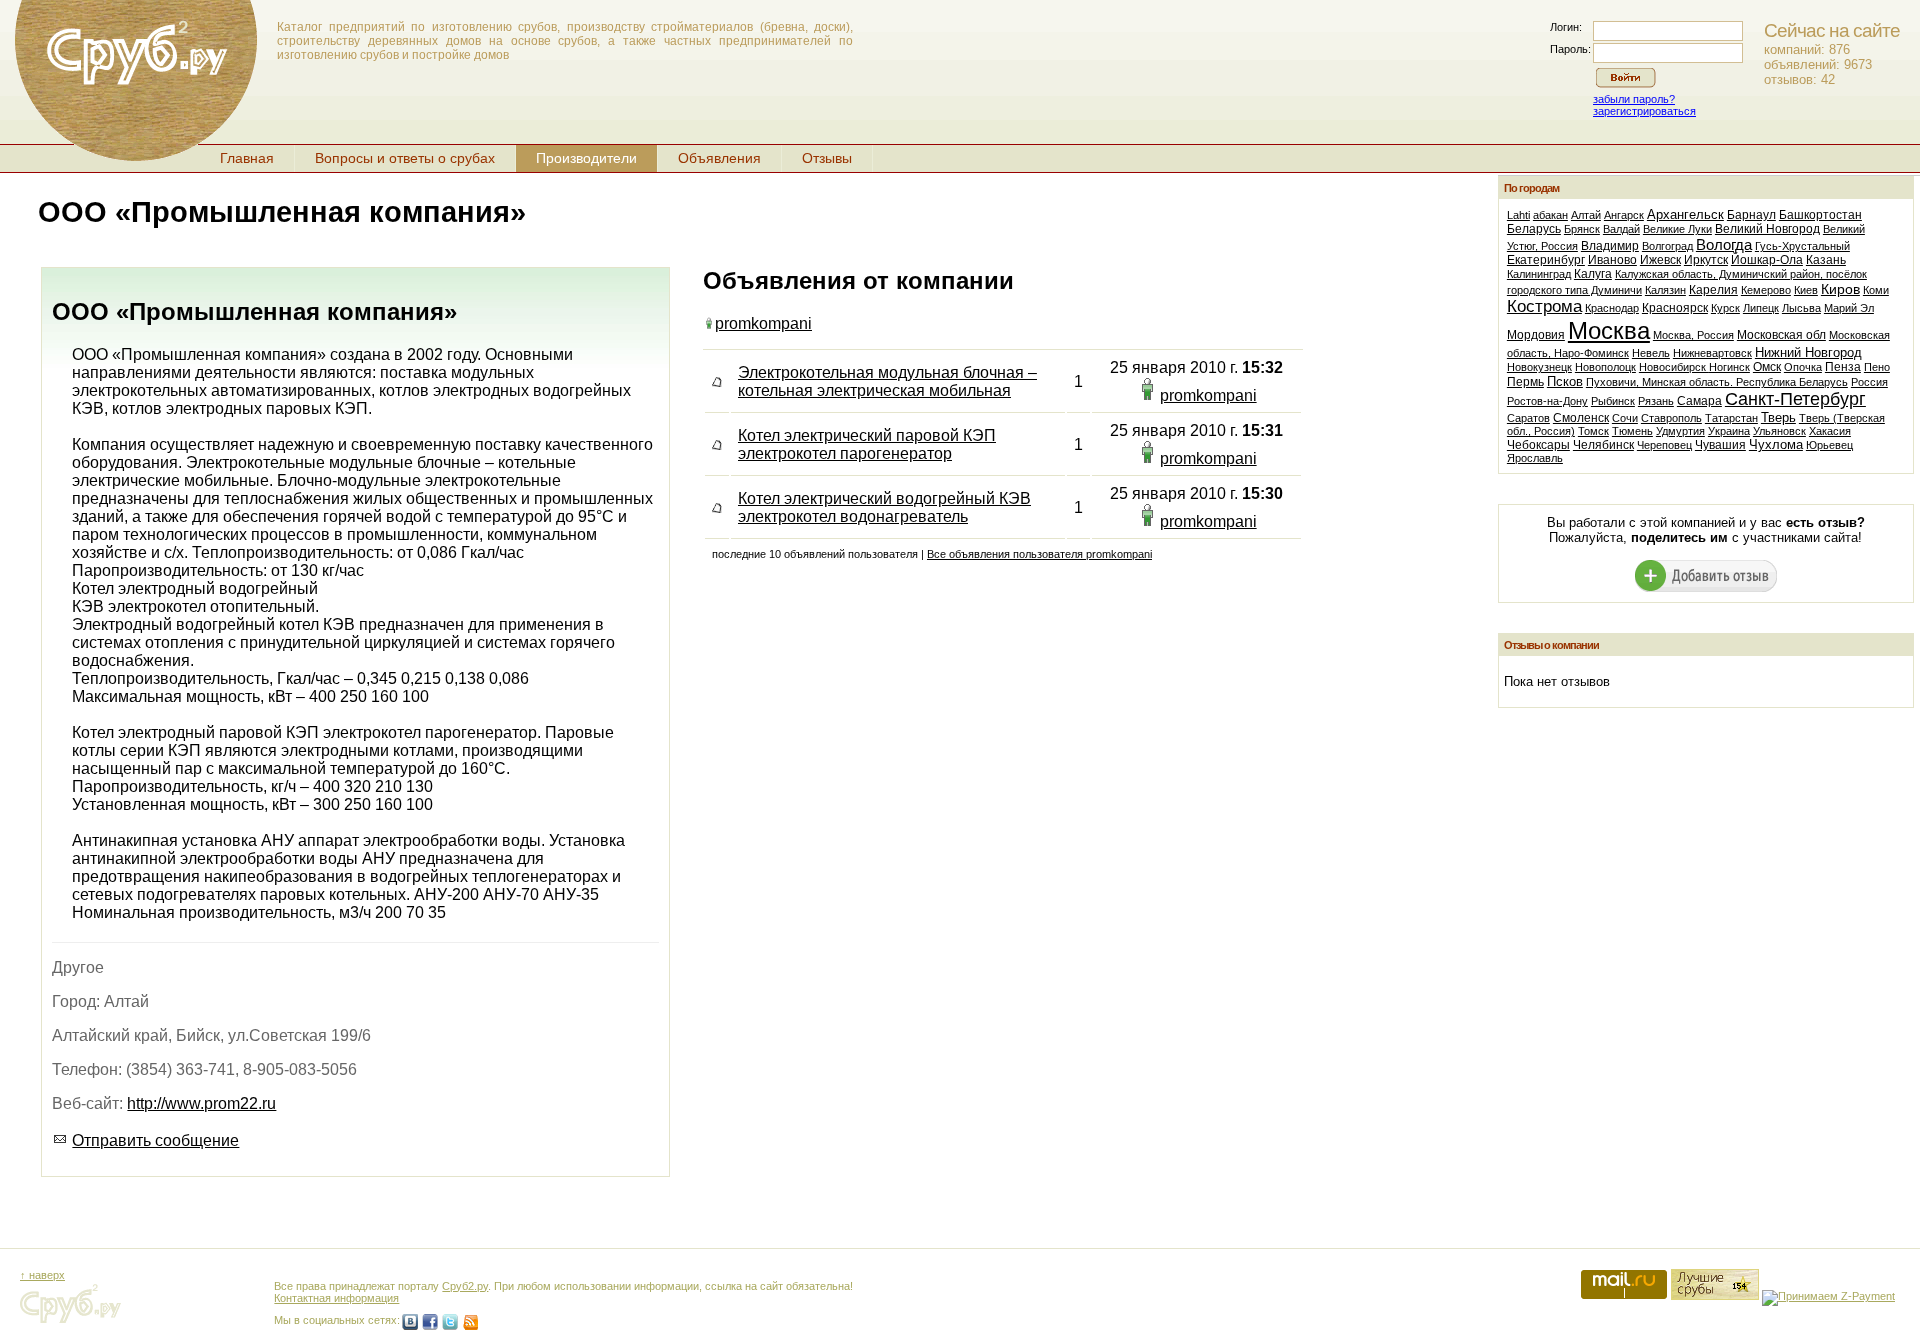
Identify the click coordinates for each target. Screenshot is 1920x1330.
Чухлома (1776, 444)
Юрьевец (1829, 445)
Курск (1725, 308)
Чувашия (1720, 445)
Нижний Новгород (1808, 352)
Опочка (1803, 367)
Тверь (1778, 417)
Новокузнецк (1539, 367)
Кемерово (1766, 290)
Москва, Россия (1693, 335)
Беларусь (1534, 229)
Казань (1826, 260)
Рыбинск (1613, 401)
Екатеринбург (1546, 260)
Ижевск (1660, 260)
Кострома (1544, 306)
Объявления (719, 158)
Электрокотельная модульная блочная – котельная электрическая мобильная (887, 381)
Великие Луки (1677, 229)
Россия (1869, 382)
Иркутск (1706, 260)
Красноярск (1675, 308)
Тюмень (1632, 431)
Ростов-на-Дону (1547, 401)
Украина (1729, 431)
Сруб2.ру (465, 1286)
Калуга (1593, 274)
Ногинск (1729, 367)
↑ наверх (42, 1275)
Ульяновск (1779, 431)
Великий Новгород (1767, 229)
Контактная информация (336, 1298)
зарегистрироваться (1644, 111)
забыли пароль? (1634, 99)
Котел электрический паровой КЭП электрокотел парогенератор (867, 444)
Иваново (1612, 260)
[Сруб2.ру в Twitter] (450, 1322)
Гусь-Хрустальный (1802, 246)
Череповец (1664, 445)
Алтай (1586, 215)
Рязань (1656, 401)
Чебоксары (1538, 445)
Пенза (1843, 367)
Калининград (1539, 274)
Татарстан (1731, 418)
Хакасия (1830, 431)
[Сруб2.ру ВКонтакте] (410, 1322)
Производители (586, 158)
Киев (1806, 290)
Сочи (1625, 418)
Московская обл (1781, 335)
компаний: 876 (1807, 49)
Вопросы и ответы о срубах (405, 158)
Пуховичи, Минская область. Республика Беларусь (1717, 382)
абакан (1550, 215)
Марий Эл (1849, 308)
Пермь (1525, 382)
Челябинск (1603, 445)
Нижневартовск (1712, 353)
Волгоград (1667, 246)
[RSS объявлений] (470, 1322)
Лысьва (1801, 308)
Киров (1840, 289)
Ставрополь (1671, 418)
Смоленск (1581, 418)
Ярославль (1535, 458)
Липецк (1761, 308)
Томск (1593, 431)
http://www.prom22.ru (201, 1103)
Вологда (1724, 244)
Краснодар (1612, 308)
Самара (1699, 401)
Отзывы (827, 158)
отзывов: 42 (1799, 79)
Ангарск (1624, 215)
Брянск (1582, 229)
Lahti (1518, 215)
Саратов (1528, 418)
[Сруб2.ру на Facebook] (430, 1322)
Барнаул (1751, 215)
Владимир (1610, 246)
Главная (247, 158)
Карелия (1713, 290)
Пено (1877, 367)
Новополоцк (1605, 367)
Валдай (1621, 229)
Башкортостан (1820, 215)
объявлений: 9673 (1818, 64)
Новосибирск (1674, 367)
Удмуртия (1680, 431)
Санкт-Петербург (1795, 399)
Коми (1876, 290)
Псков (1565, 381)
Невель (1651, 353)
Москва (1609, 330)
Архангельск (1685, 214)
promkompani (763, 323)
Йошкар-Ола (1767, 260)
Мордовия (1536, 335)
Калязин (1665, 290)
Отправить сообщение (155, 1140)
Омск (1767, 367)
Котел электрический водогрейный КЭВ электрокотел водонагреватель (884, 507)
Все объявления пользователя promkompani (1039, 554)
